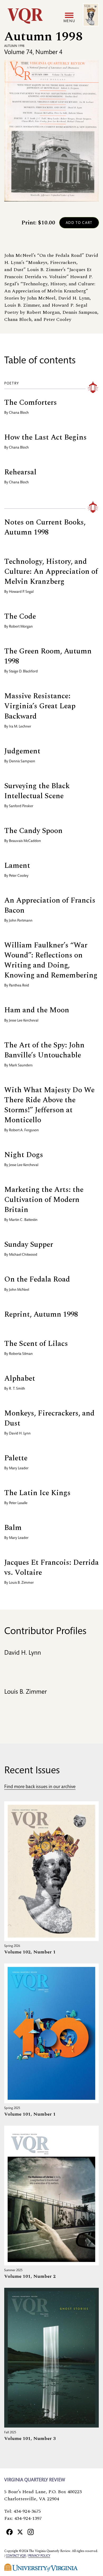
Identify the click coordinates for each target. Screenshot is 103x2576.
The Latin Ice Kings (37, 1493)
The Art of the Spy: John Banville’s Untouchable (44, 1050)
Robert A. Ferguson (24, 1130)
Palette (16, 1458)
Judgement (22, 751)
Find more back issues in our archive (40, 1787)
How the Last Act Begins (45, 437)
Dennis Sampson (22, 762)
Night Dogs (24, 1155)
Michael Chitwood (23, 1255)
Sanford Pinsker (21, 806)
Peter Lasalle (18, 1503)
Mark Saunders (21, 1066)
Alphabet (20, 1378)
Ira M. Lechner (20, 727)
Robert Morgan (21, 627)
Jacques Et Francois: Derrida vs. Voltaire (51, 1568)
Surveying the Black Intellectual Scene (37, 791)
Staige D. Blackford (23, 672)
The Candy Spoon (33, 831)
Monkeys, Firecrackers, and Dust (49, 1418)
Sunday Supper (29, 1244)
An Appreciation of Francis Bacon (50, 905)
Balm (13, 1528)
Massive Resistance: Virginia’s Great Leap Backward (40, 706)
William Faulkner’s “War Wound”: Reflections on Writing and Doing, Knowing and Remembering (51, 960)
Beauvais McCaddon (25, 841)
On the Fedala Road (37, 1279)
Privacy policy (39, 2556)
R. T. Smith (17, 1389)
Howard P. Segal (21, 592)
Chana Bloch (19, 413)
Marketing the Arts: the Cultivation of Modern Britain (44, 1200)
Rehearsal (20, 472)
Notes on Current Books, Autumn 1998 (45, 527)
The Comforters (31, 403)
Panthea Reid (19, 986)
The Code (20, 616)
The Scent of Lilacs (36, 1344)
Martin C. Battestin (23, 1220)
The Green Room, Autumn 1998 (48, 656)
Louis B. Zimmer (21, 1583)
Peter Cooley (19, 876)
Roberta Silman (21, 1354)
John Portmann (21, 921)
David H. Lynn (20, 1434)
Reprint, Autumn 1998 (41, 1314)
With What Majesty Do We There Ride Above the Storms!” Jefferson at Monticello (49, 1105)
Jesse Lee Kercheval (24, 1021)
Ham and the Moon (37, 1010)
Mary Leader (19, 1468)
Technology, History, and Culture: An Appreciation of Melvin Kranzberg (51, 572)
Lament (17, 866)
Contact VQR (16, 2556)
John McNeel (19, 1290)
